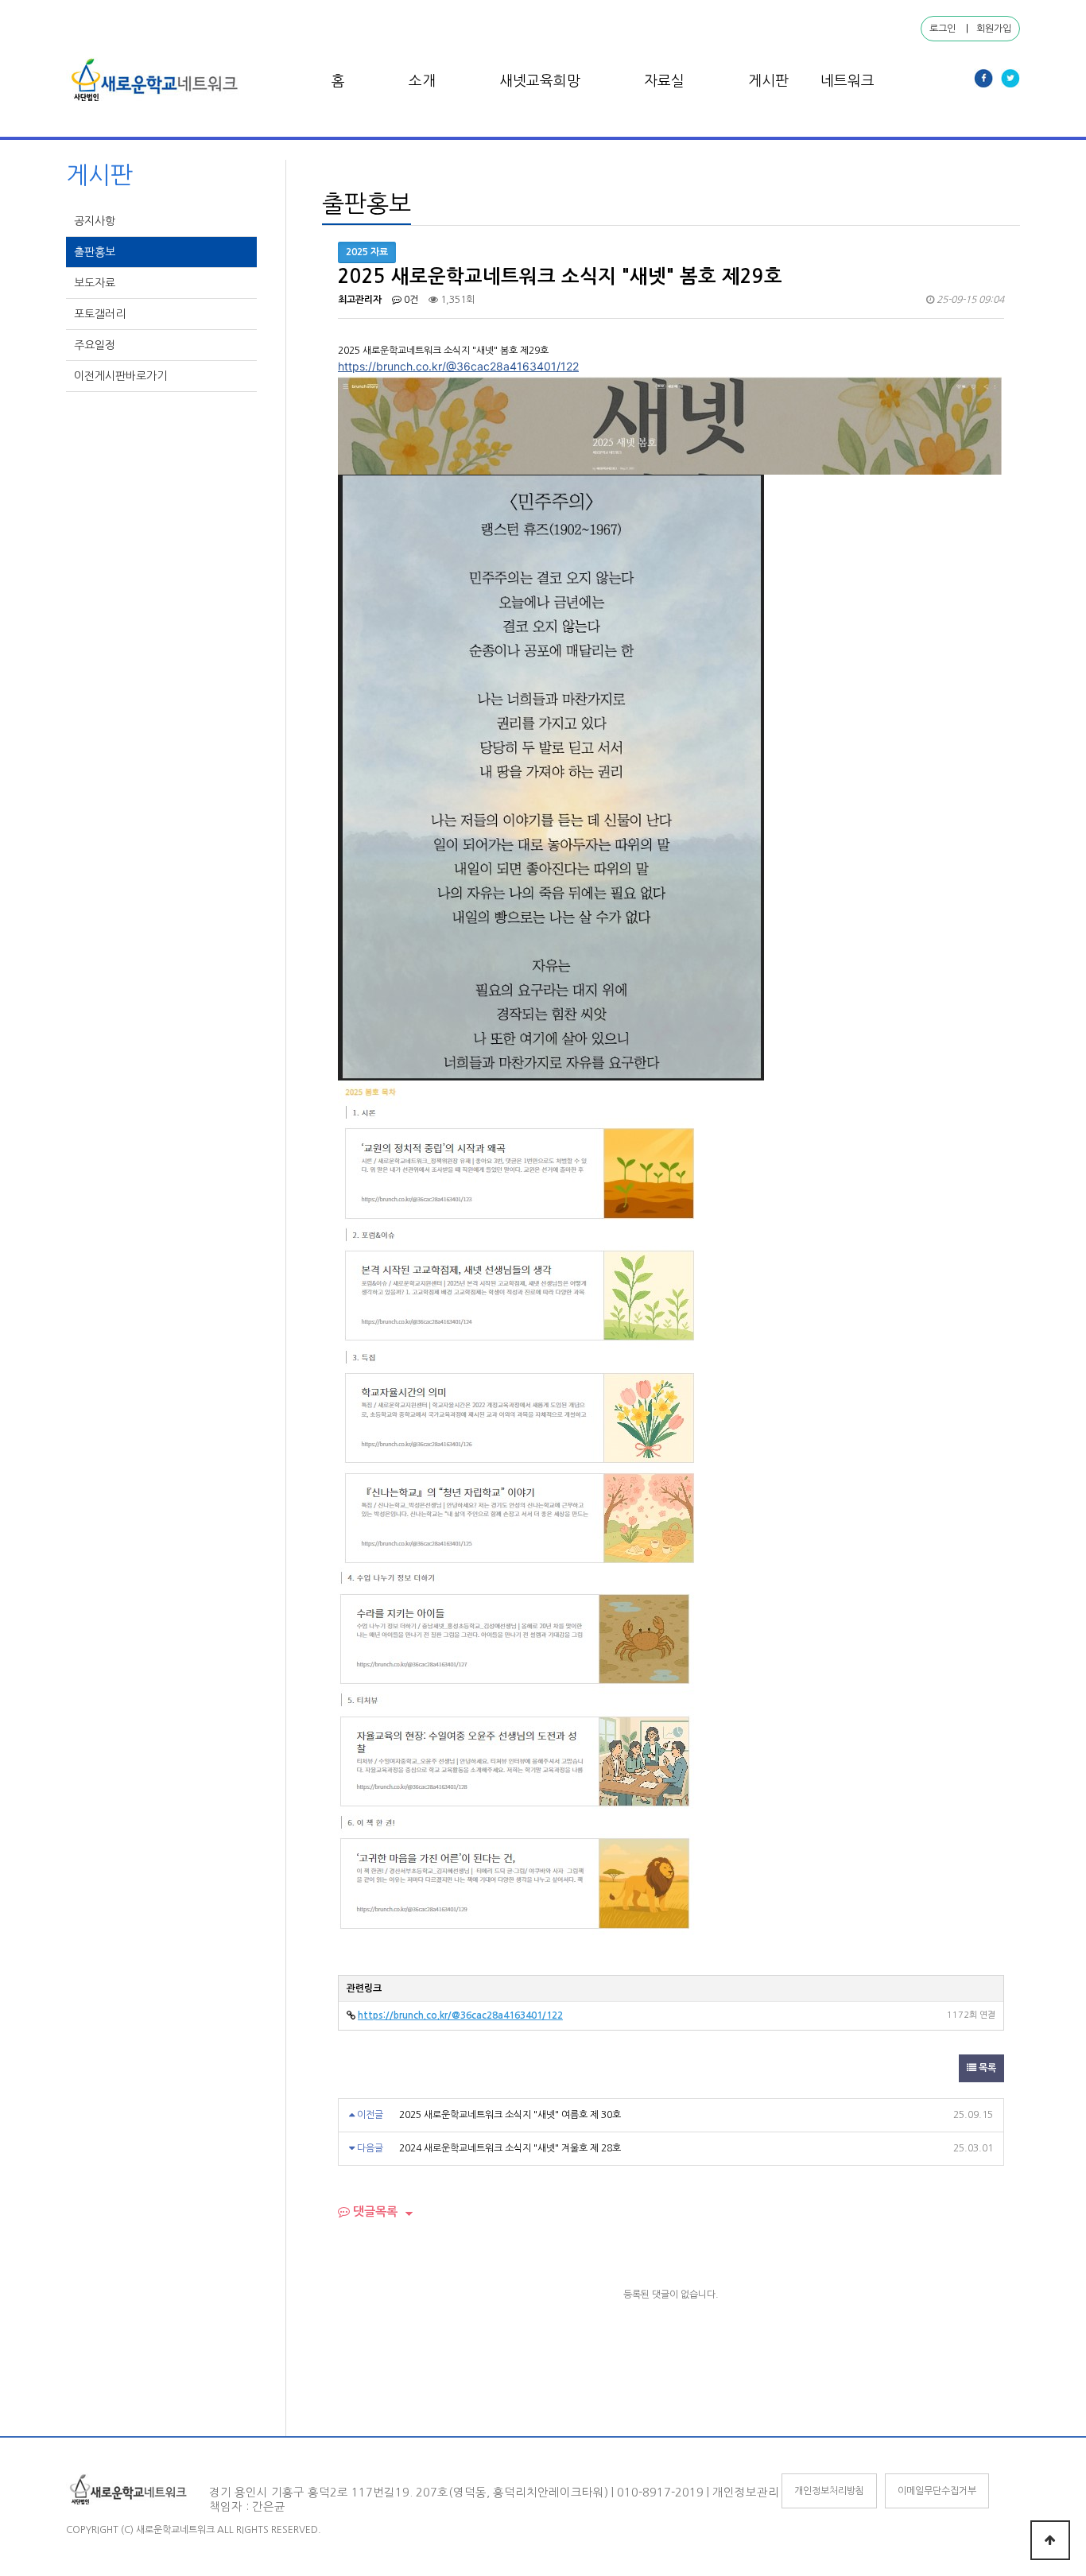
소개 (422, 81)
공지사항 (96, 221)
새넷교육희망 (540, 81)
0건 (410, 300)
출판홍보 (96, 252)
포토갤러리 (101, 314)
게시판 (768, 81)
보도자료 (96, 283)
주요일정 (96, 345)
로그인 (942, 29)
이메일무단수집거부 (937, 2491)
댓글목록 (374, 2211)
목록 (986, 2068)
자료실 (664, 81)
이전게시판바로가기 (122, 376)
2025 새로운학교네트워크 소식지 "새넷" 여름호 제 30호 (510, 2115)
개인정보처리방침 (829, 2491)
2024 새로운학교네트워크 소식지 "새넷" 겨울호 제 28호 (510, 2148)
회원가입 (994, 29)
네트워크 (847, 81)
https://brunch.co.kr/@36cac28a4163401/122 (458, 366)
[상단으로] (1050, 2540)
